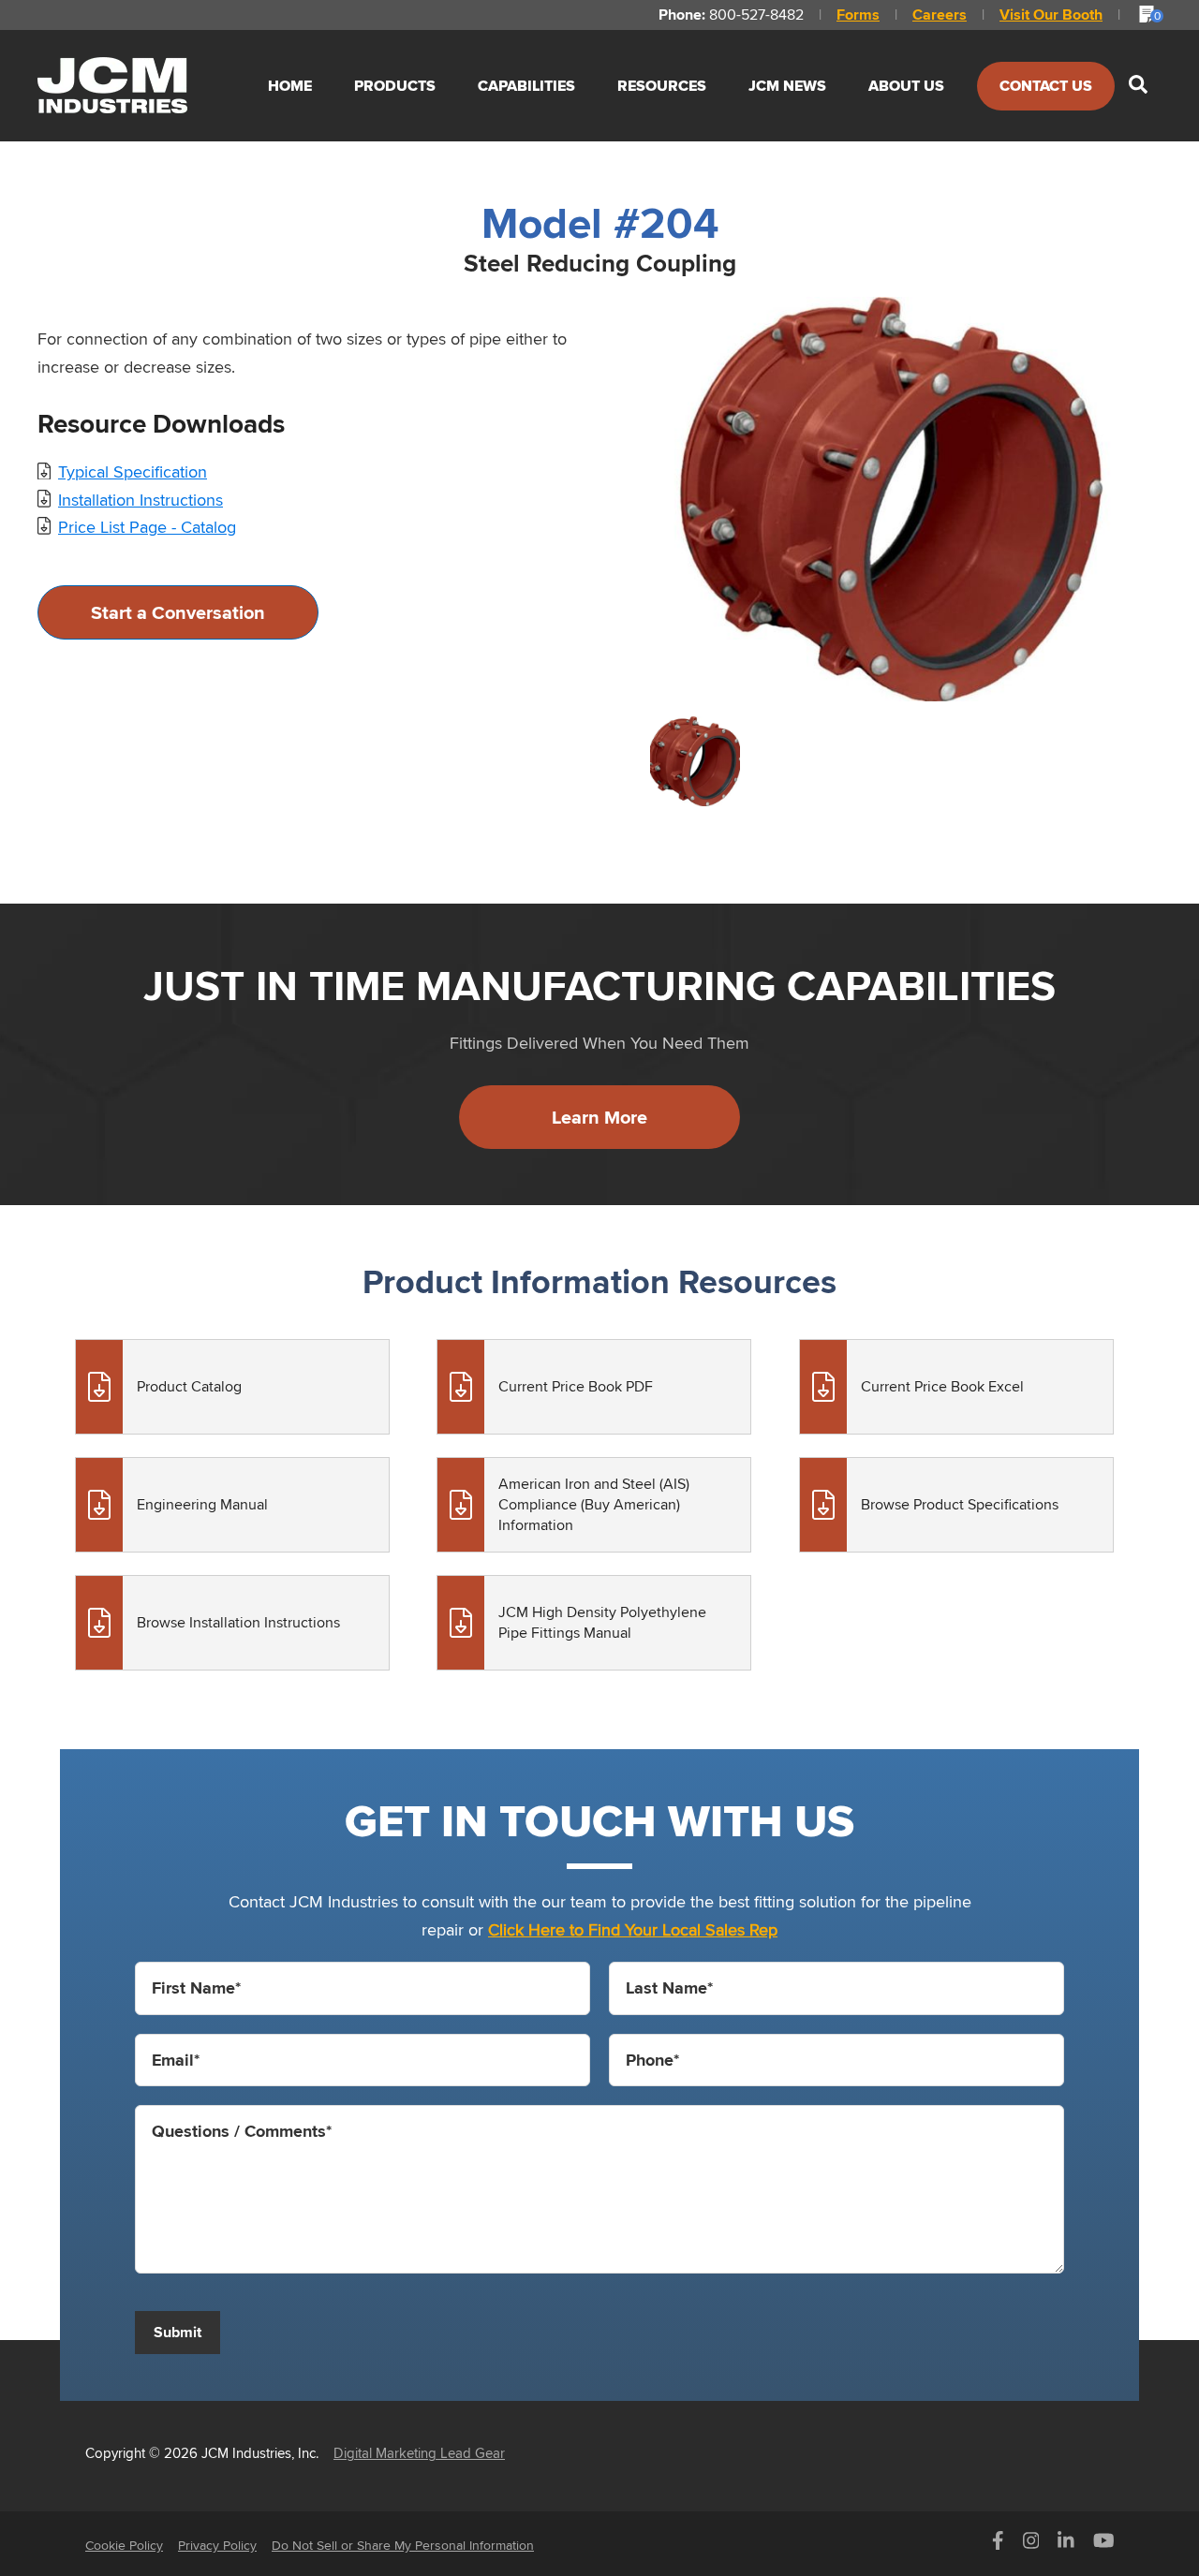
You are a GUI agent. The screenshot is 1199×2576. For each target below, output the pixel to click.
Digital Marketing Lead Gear (419, 2453)
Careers (940, 15)
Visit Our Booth (1051, 15)
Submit (178, 2332)
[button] (1138, 86)
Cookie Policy (124, 2545)
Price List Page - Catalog (147, 527)
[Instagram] (1031, 2545)
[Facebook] (998, 2545)
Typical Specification (133, 471)
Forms (858, 15)
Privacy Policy (217, 2545)
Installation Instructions (141, 500)
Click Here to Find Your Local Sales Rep (633, 1929)
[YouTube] (1104, 2545)
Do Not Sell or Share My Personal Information (403, 2545)
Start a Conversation (178, 612)
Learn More (599, 1117)
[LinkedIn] (1066, 2545)
